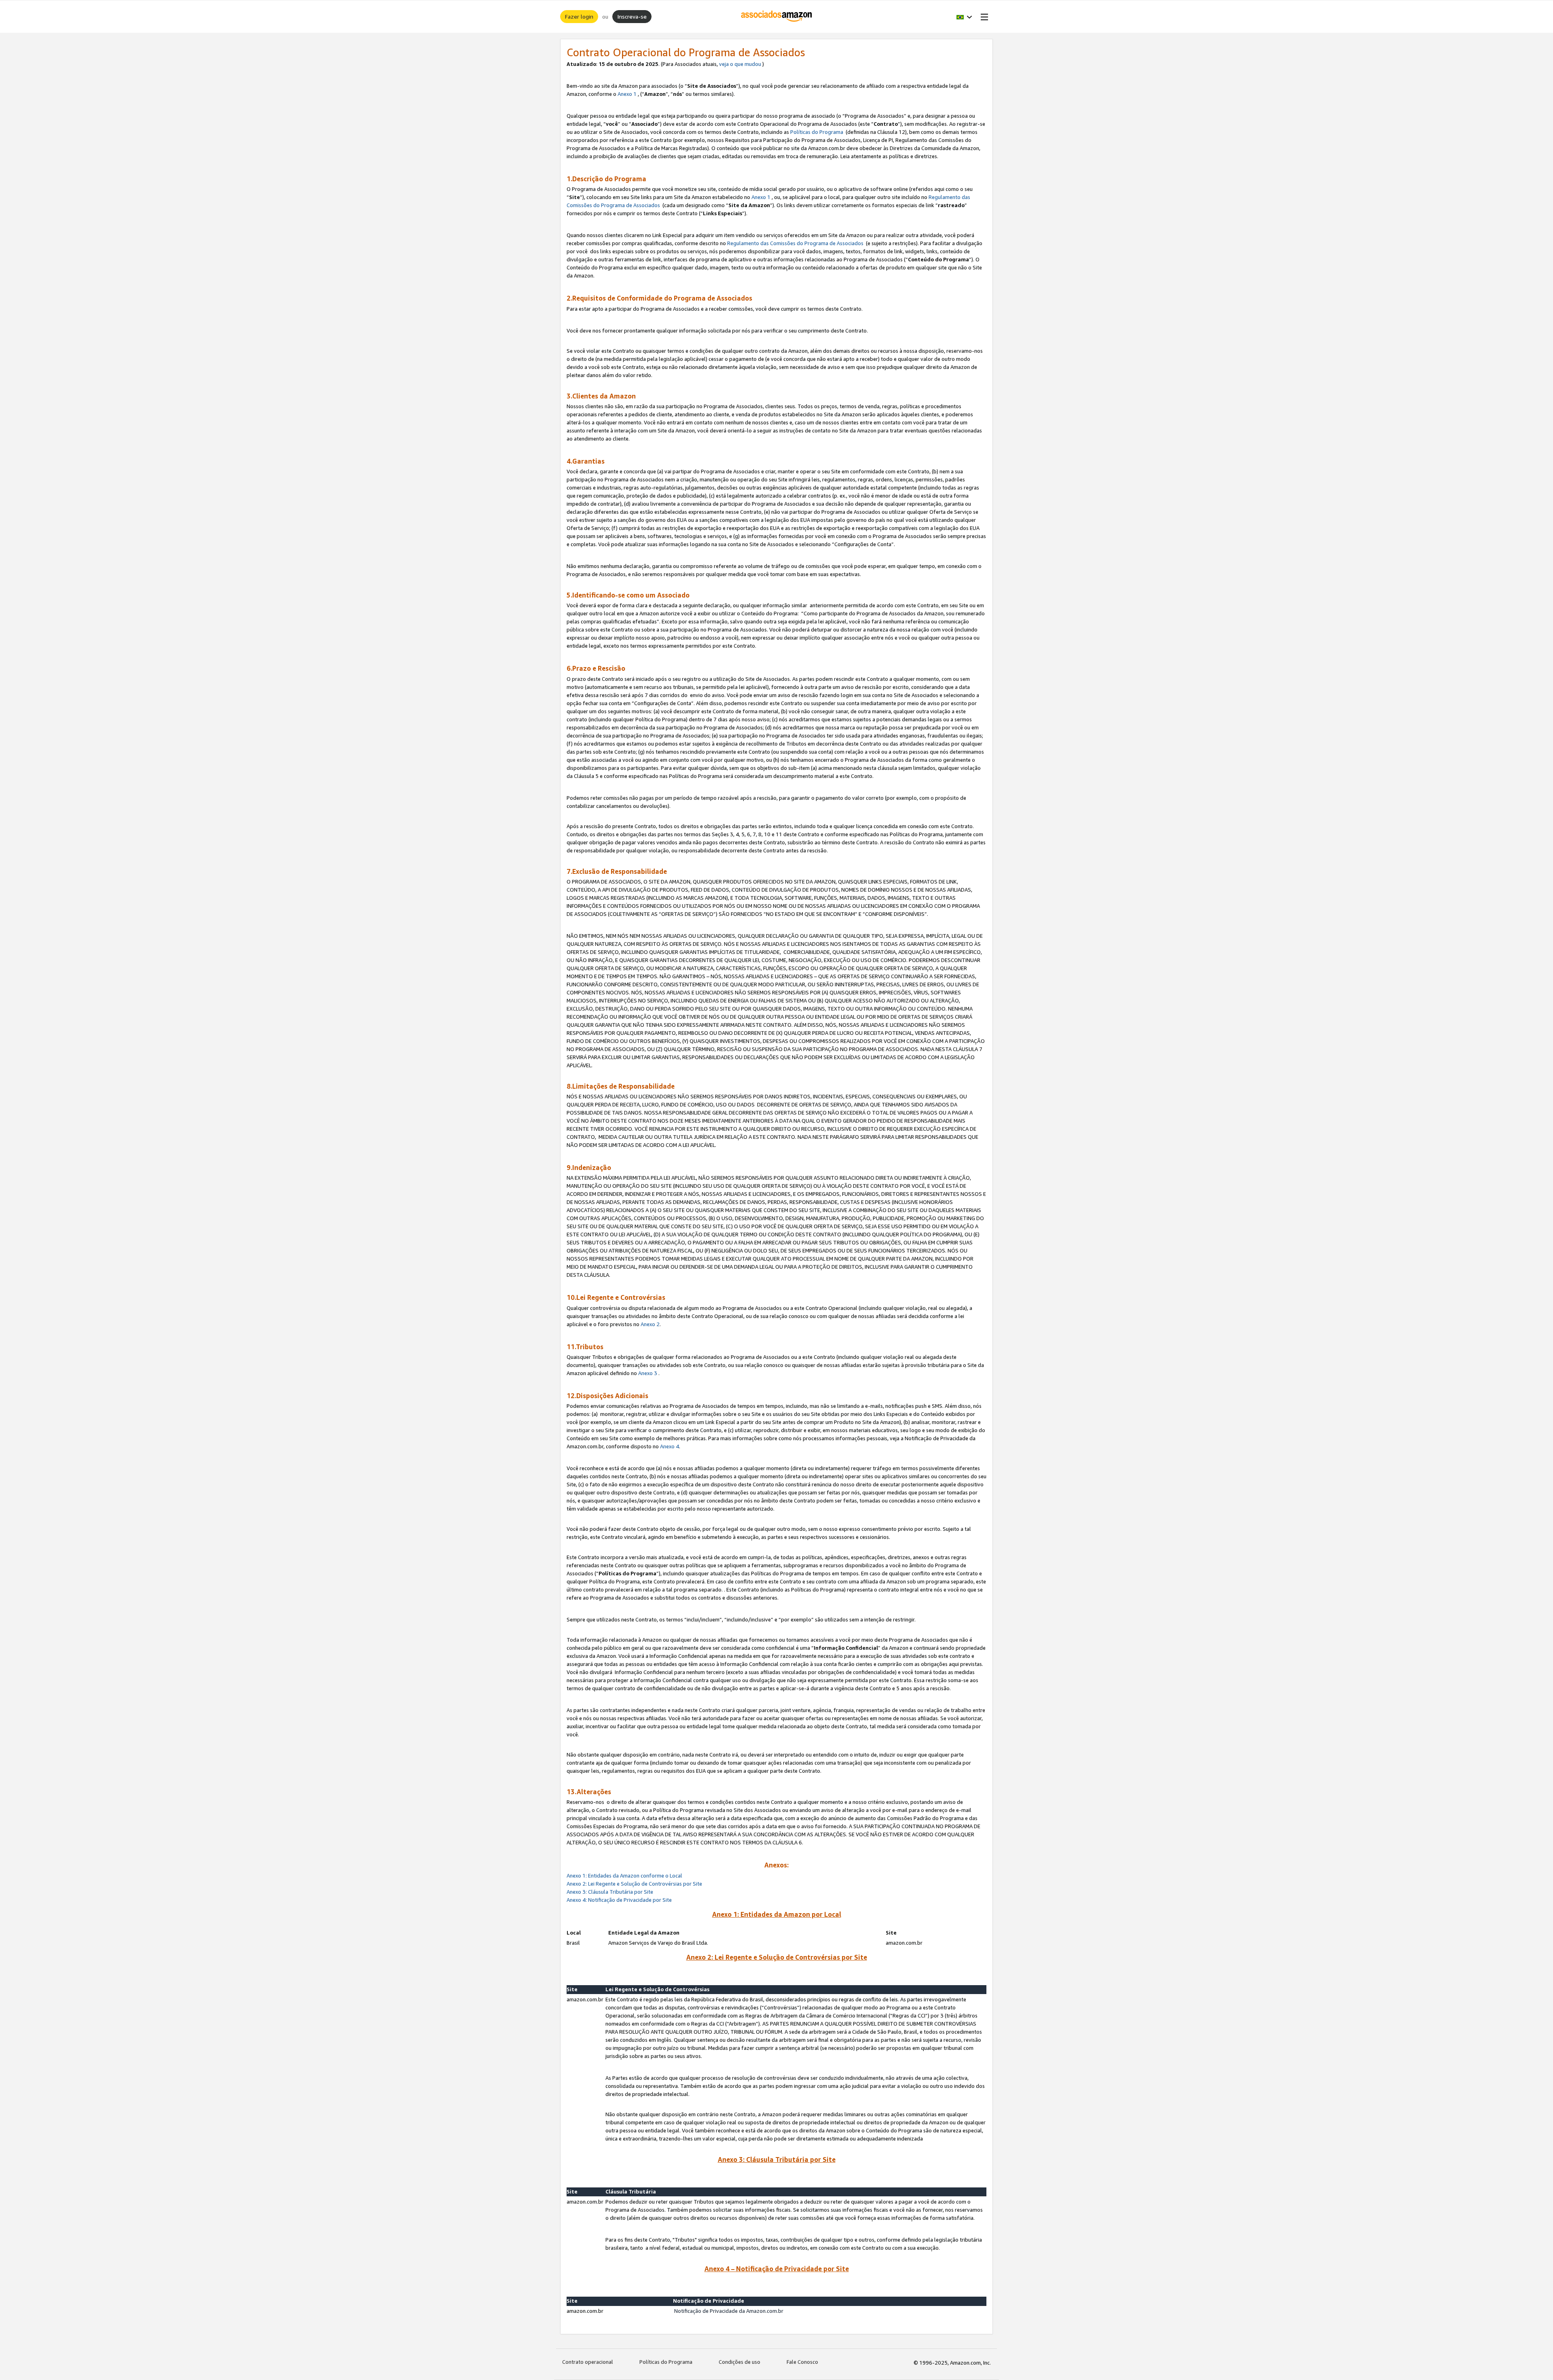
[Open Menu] (983, 17)
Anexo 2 (650, 1324)
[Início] (777, 17)
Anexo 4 (670, 1446)
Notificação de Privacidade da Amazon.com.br (729, 2311)
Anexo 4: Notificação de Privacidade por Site (620, 1900)
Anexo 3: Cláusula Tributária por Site (610, 1892)
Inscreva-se (632, 16)
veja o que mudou (740, 64)
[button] (964, 17)
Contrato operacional (588, 2362)
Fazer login (579, 16)
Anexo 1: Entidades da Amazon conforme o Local (624, 1876)
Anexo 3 (648, 1373)
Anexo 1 (627, 94)
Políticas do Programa (817, 132)
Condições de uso (739, 2362)
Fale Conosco (802, 2362)
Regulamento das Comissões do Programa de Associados (795, 243)
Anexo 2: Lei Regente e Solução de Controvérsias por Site (634, 1884)
